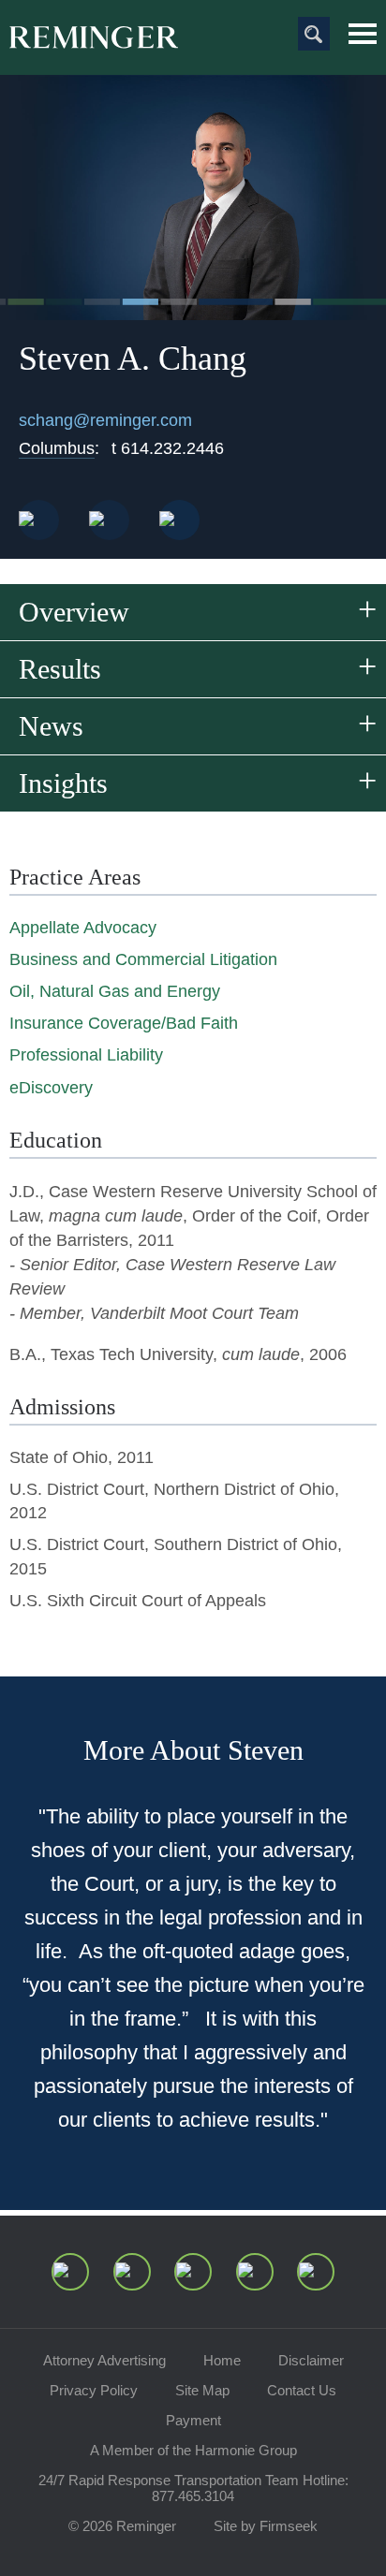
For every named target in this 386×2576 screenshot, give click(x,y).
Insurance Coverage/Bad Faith (124, 1023)
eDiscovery (51, 1088)
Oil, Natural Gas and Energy (115, 991)
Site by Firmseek (266, 2526)
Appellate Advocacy (83, 928)
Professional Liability (86, 1055)
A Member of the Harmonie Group (193, 2450)
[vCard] (39, 520)
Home (222, 2360)
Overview (74, 612)
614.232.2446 (168, 448)
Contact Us (302, 2390)
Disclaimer (311, 2360)
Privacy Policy (94, 2390)
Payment (193, 2420)
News (51, 726)
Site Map (202, 2390)
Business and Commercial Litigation (143, 959)
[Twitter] (193, 2272)
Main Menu (363, 34)
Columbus (57, 448)
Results (60, 669)
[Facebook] (255, 2272)
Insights (63, 783)
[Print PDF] (109, 520)
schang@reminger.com (105, 420)
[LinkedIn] (132, 2272)
